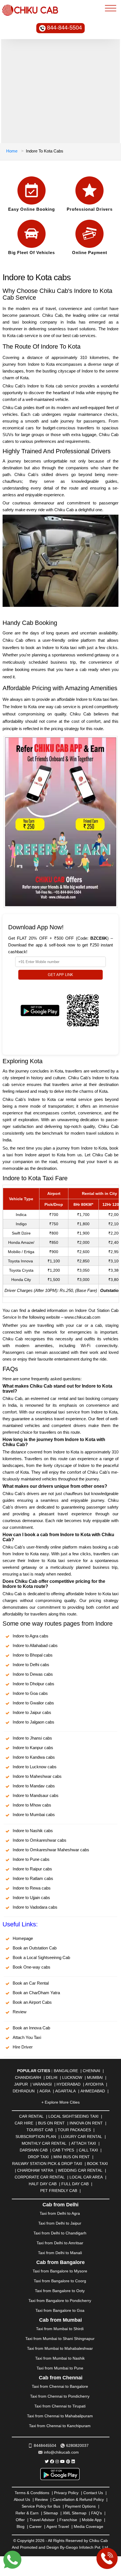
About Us (22, 2499)
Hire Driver (23, 2047)
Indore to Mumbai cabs (34, 1815)
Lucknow (72, 2077)
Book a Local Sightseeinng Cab (41, 1957)
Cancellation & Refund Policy (78, 2499)
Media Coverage (88, 2526)
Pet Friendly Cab (59, 2191)
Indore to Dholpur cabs (33, 1684)
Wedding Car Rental (80, 2170)
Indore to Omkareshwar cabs (40, 1840)
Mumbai (95, 2077)
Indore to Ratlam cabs (33, 1878)
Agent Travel (58, 2526)
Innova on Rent (86, 2123)
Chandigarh (28, 2077)
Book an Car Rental (31, 1983)
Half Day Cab (43, 2184)
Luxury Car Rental (81, 2137)
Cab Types (63, 2150)
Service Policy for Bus (41, 2506)
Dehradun (24, 2091)
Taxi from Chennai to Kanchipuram (60, 2426)
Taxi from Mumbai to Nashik (60, 2358)
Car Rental (31, 2116)
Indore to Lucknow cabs (35, 1767)
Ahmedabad (93, 2091)
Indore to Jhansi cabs (32, 1738)
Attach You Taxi (27, 2037)
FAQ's (97, 2513)
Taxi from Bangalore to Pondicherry (60, 2301)
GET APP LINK (60, 975)
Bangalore (66, 2071)
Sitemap (51, 2513)
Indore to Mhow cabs (32, 1805)
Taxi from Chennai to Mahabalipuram (60, 2416)
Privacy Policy (66, 2493)
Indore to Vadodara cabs (35, 1907)
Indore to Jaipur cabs (32, 1712)
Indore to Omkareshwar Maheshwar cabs (51, 1850)
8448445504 (45, 2445)
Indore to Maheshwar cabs (37, 1776)
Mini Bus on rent (72, 2157)
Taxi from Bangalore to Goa (60, 2310)
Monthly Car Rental (44, 2143)
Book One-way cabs (32, 1967)
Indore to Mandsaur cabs (36, 1795)
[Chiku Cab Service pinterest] (68, 2461)
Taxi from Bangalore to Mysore (60, 2271)
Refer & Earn (27, 2513)
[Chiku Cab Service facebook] (52, 2461)
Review (20, 2012)
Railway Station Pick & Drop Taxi (47, 2164)
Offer (20, 2520)
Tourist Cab (40, 2130)
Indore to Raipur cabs (32, 1869)
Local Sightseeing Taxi (73, 2116)
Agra (45, 2091)
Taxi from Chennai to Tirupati (60, 2406)
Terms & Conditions (32, 2493)
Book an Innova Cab (31, 2028)
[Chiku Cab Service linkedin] (73, 2461)
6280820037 (77, 2445)
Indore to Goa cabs (30, 1693)
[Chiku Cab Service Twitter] (47, 2461)
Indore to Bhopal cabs (33, 1655)
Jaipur (21, 2084)
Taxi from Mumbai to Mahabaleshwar (60, 2348)
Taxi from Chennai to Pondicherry (60, 2396)
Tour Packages (74, 2130)
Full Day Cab (75, 2184)
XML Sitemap (75, 2513)
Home (12, 151)
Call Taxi (88, 2150)
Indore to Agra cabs (31, 1636)
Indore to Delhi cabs (31, 1665)
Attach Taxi (84, 2143)
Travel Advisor (42, 2520)
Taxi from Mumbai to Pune (60, 2368)
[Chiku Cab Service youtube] (62, 2461)
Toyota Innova (20, 1261)
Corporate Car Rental (40, 2177)
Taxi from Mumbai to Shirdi (60, 2329)
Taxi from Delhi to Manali (60, 2253)
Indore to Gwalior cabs (33, 1703)
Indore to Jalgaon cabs (33, 1722)
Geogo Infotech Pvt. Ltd (87, 2547)
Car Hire (24, 2123)
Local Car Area (86, 2177)
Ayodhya (94, 2084)
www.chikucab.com (82, 1317)
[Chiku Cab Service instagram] (57, 2461)
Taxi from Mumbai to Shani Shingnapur (60, 2339)
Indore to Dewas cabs (33, 1674)
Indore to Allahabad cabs (35, 1645)
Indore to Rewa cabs (32, 1888)
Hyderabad (69, 2084)
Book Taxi (97, 2164)
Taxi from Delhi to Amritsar (60, 2243)
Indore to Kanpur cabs (33, 1748)
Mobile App (92, 2520)
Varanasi (42, 2084)
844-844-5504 (64, 28)
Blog (21, 2526)
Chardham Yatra (35, 2170)
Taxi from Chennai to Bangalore (60, 2386)
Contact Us (93, 2493)
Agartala (65, 2091)
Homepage (23, 1938)
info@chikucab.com (61, 2452)
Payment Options (80, 2506)
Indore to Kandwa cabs (34, 1757)
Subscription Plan (36, 2137)
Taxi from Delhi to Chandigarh (60, 2233)
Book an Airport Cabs (32, 2002)
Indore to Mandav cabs (34, 1786)
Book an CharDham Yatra (36, 1993)
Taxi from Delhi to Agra (60, 2213)
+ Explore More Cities (60, 2102)
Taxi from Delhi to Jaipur (60, 2223)
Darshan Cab (34, 2150)
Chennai (91, 2071)
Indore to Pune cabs (31, 1859)
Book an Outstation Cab (35, 1948)
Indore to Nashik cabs (33, 1831)
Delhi (52, 2077)
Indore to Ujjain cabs (31, 1898)
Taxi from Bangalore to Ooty (60, 2291)
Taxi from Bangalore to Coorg (60, 2281)
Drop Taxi (38, 2157)
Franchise (68, 2520)
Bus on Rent (51, 2123)
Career (35, 2526)
